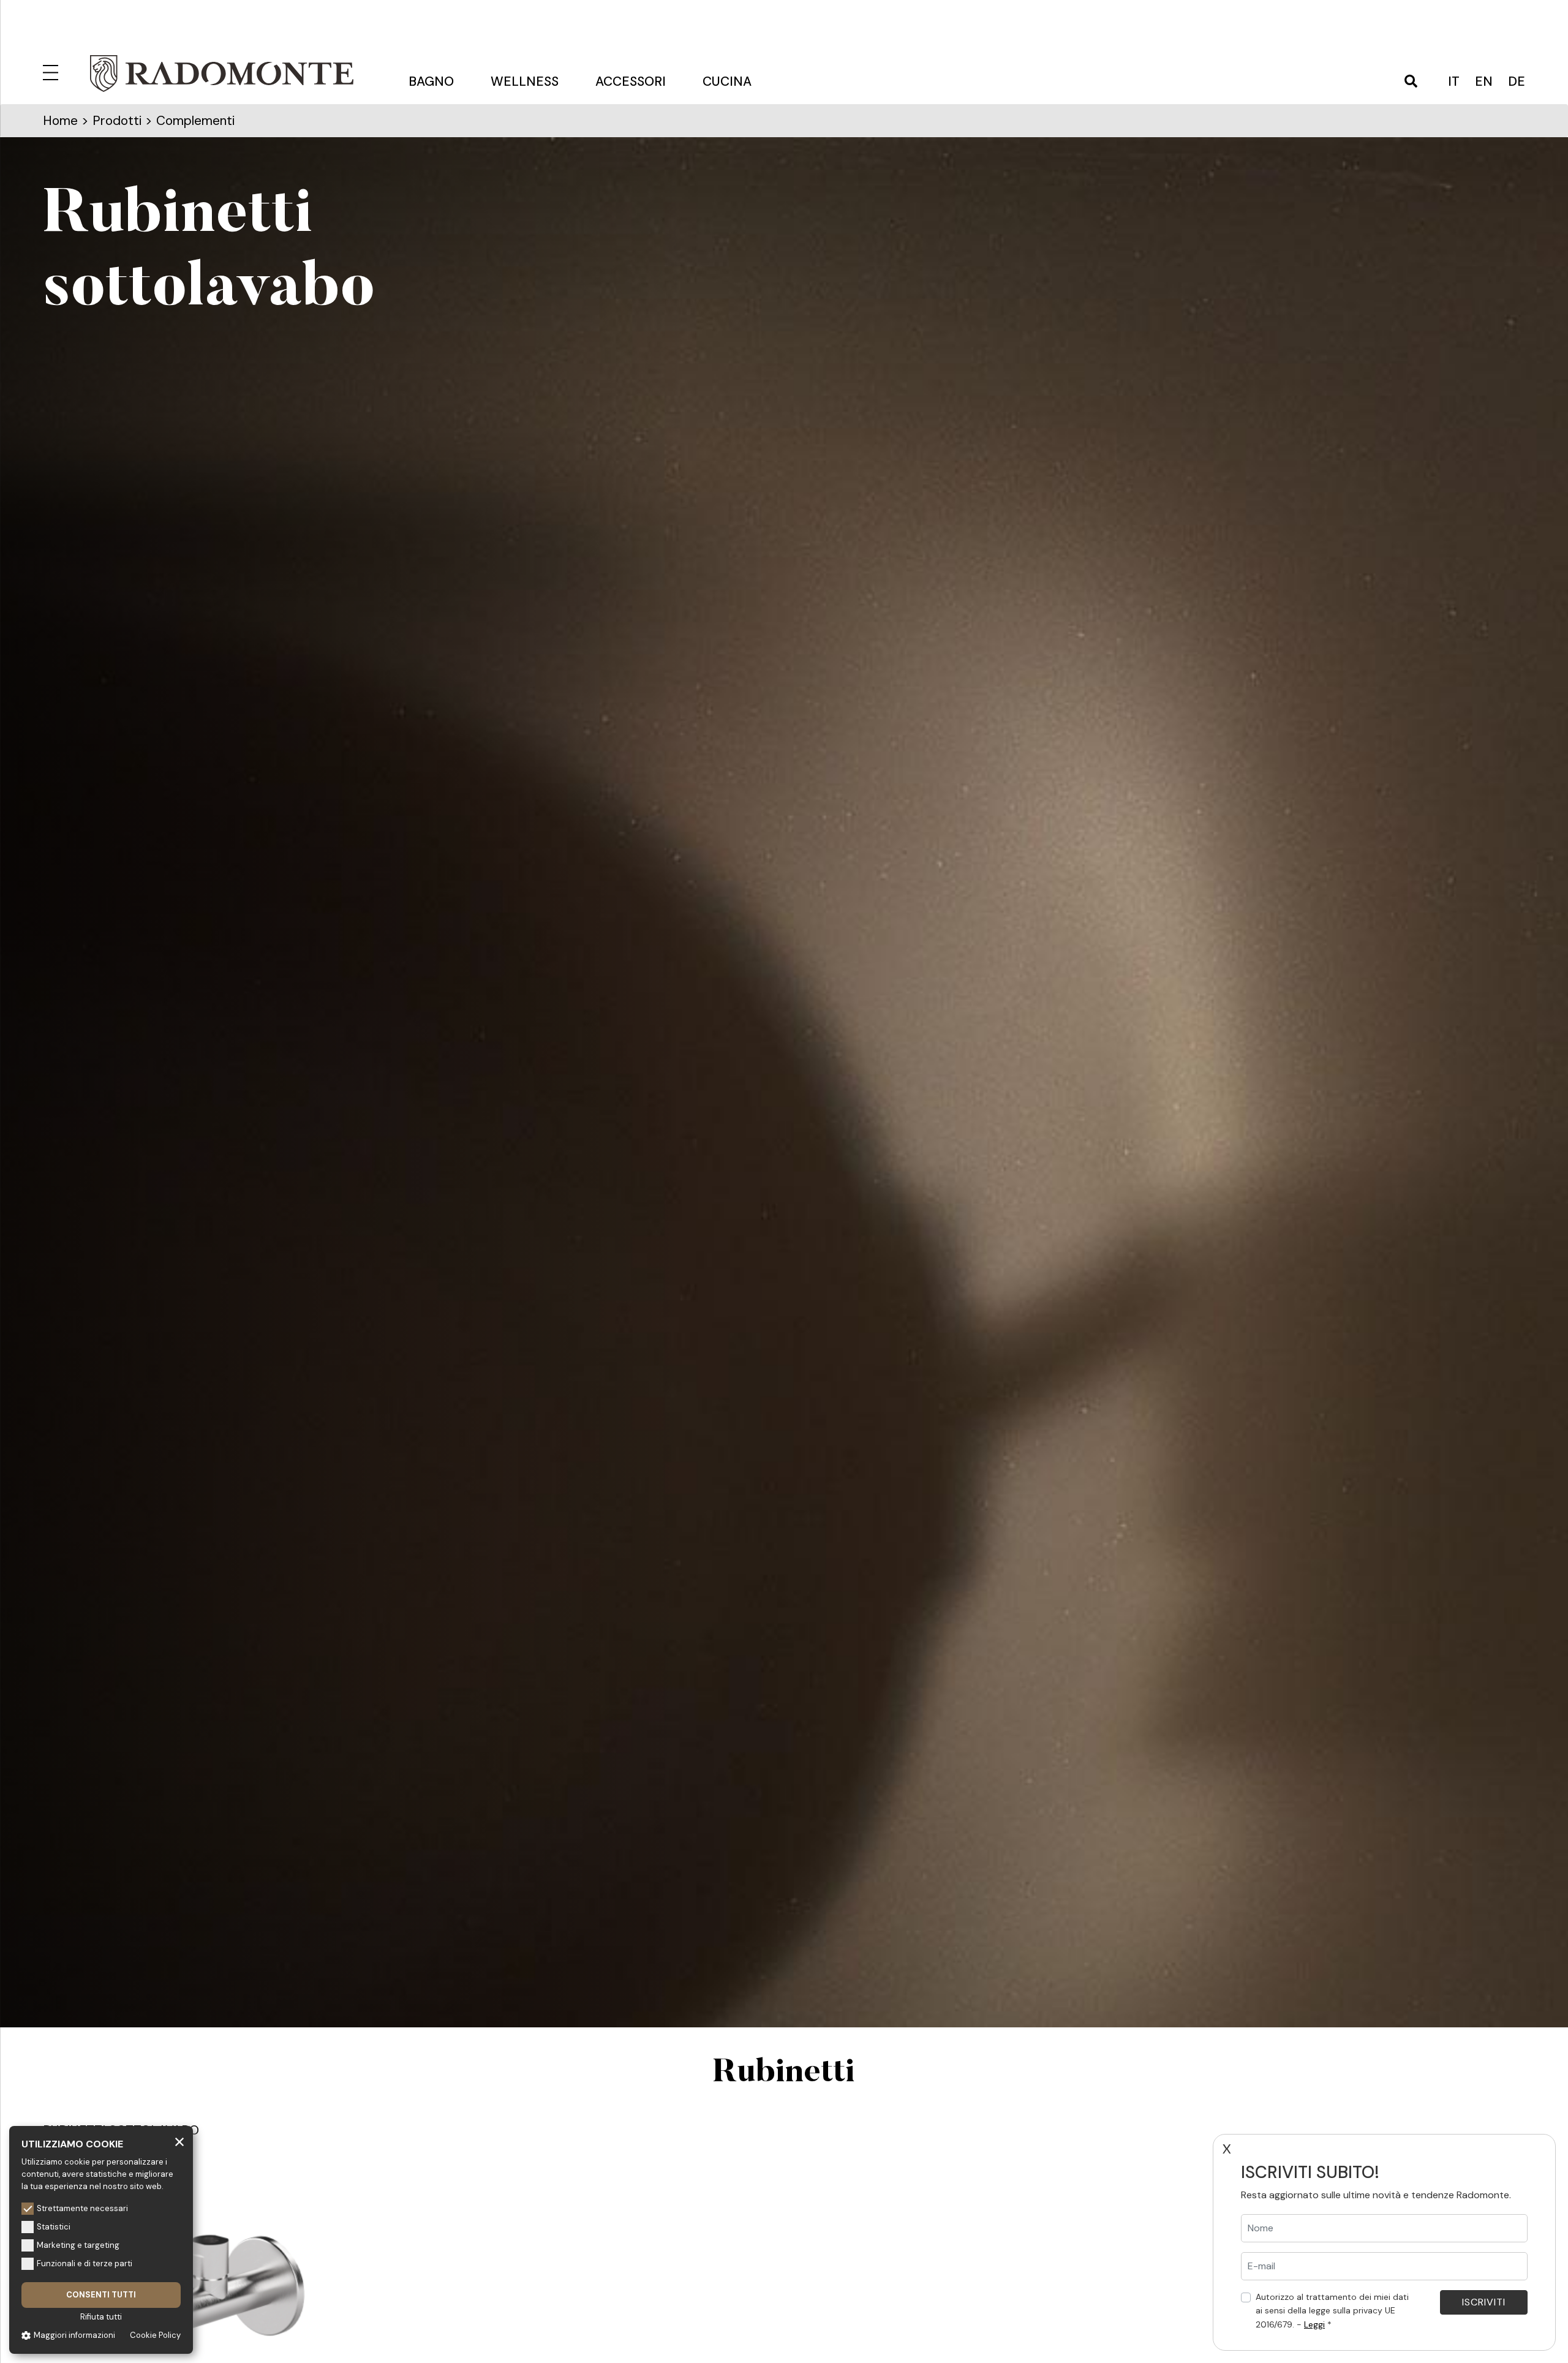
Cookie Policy (155, 2335)
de (1517, 81)
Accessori (631, 81)
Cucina (727, 81)
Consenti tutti (101, 2295)
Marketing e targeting (78, 2245)
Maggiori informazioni (74, 2335)
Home (60, 121)
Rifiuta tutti (101, 2317)
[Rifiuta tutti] (179, 2141)
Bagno (431, 81)
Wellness (525, 81)
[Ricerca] (1411, 82)
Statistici (54, 2227)
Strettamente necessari (82, 2208)
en (1484, 81)
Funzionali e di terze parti (85, 2263)
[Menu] (53, 70)
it (1454, 81)
